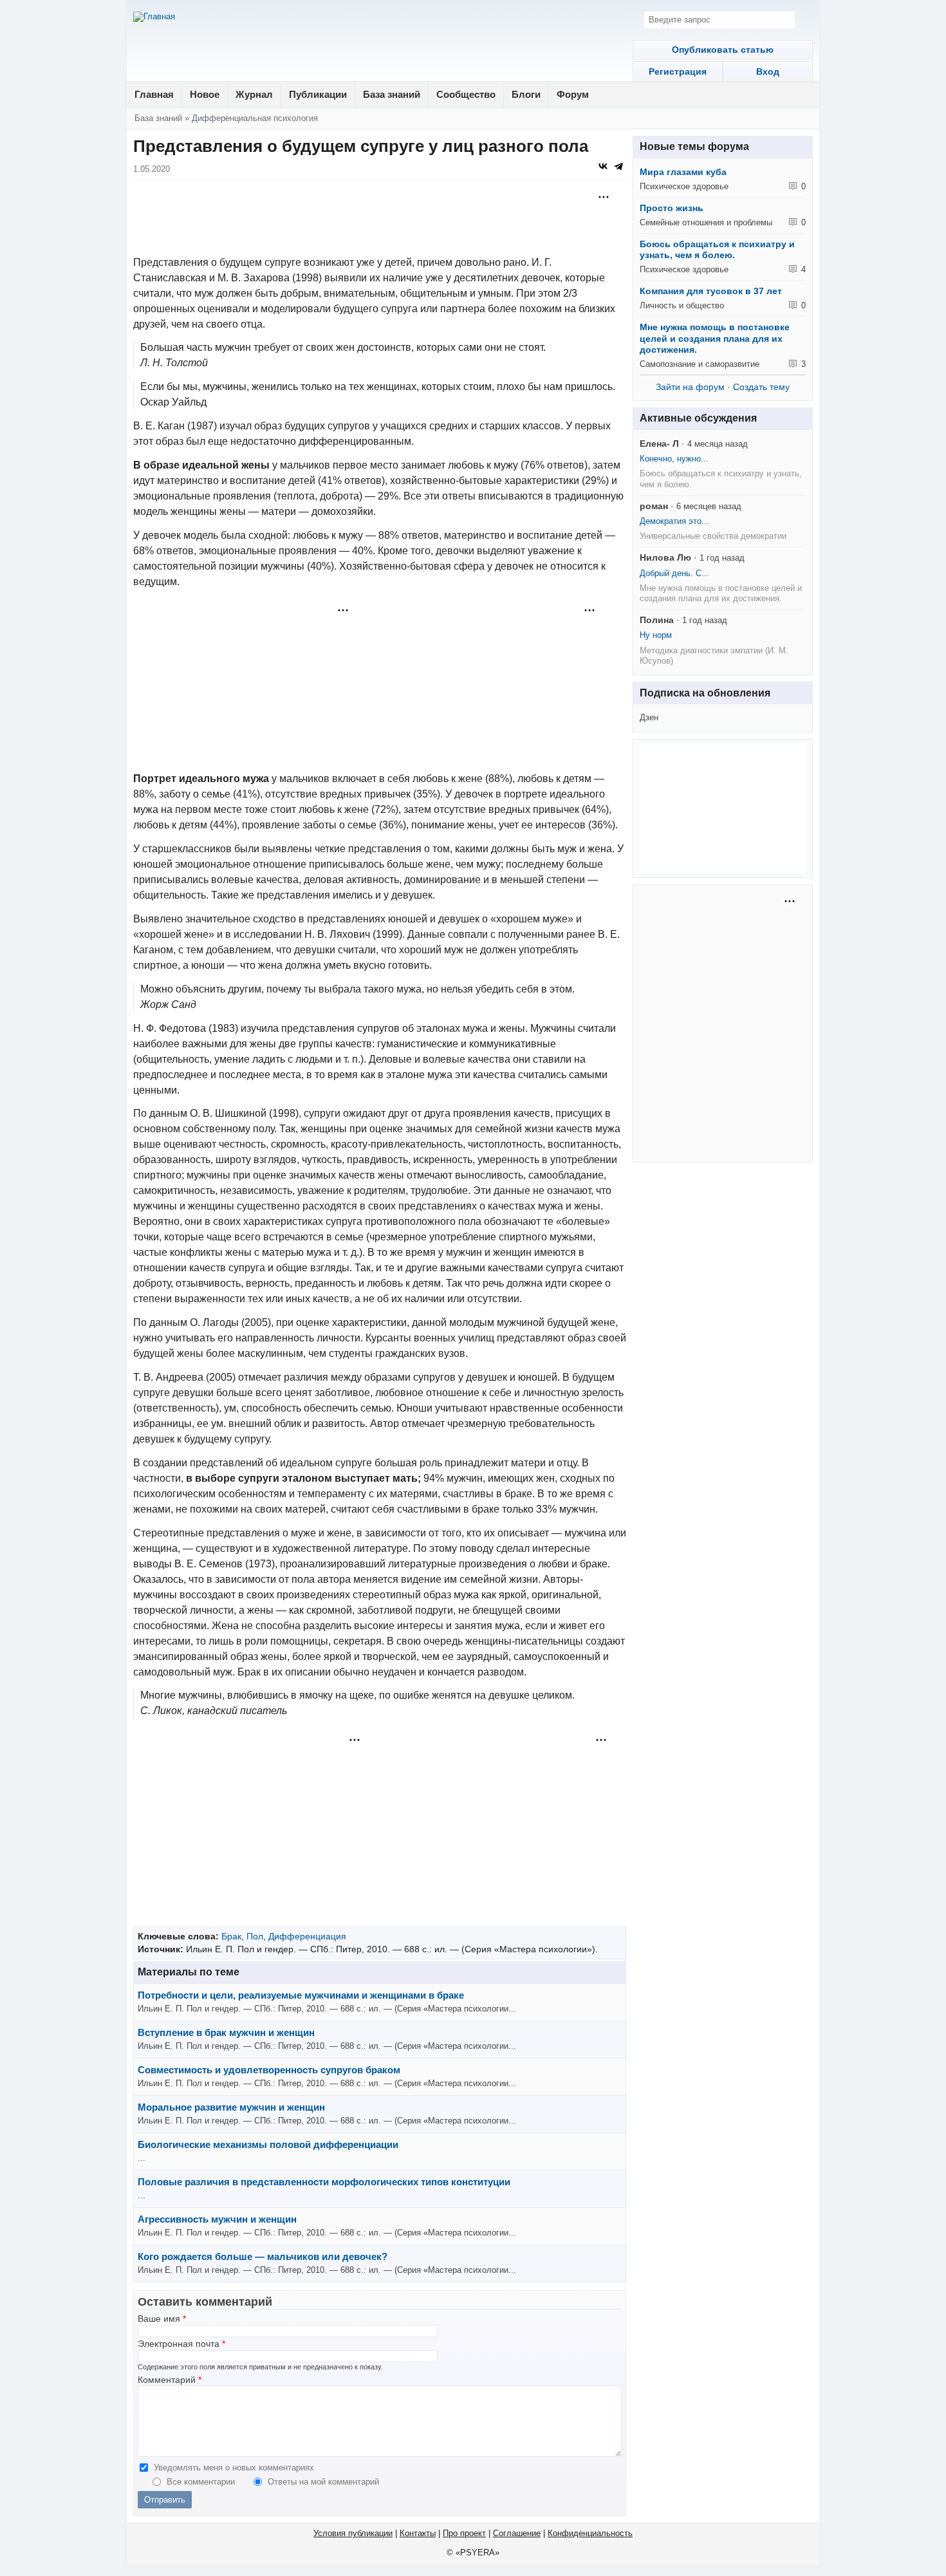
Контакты (418, 2533)
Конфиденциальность (590, 2533)
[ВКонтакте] (603, 166)
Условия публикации (353, 2533)
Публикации (318, 94)
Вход (768, 71)
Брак (231, 1936)
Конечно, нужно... (674, 459)
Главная (154, 94)
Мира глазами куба (683, 172)
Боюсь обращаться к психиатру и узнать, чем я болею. (717, 250)
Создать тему (761, 387)
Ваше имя (162, 2319)
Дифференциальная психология (255, 118)
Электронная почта (181, 2344)
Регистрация (678, 71)
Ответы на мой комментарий (323, 2482)
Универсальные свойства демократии (713, 536)
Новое (205, 94)
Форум (573, 94)
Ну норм (656, 635)
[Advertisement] (380, 219)
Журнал (254, 94)
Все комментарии (202, 2482)
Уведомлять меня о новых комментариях (234, 2468)
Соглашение (517, 2533)
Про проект (464, 2533)
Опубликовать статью (723, 50)
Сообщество (466, 94)
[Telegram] (618, 166)
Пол (255, 1936)
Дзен (649, 717)
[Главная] (154, 17)
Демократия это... (674, 521)
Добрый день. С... (674, 573)
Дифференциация (307, 1936)
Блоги (526, 94)
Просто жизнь (672, 208)
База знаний (392, 94)
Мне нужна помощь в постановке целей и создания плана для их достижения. (715, 338)
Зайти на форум (690, 387)
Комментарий (170, 2380)
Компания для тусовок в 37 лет (711, 291)
